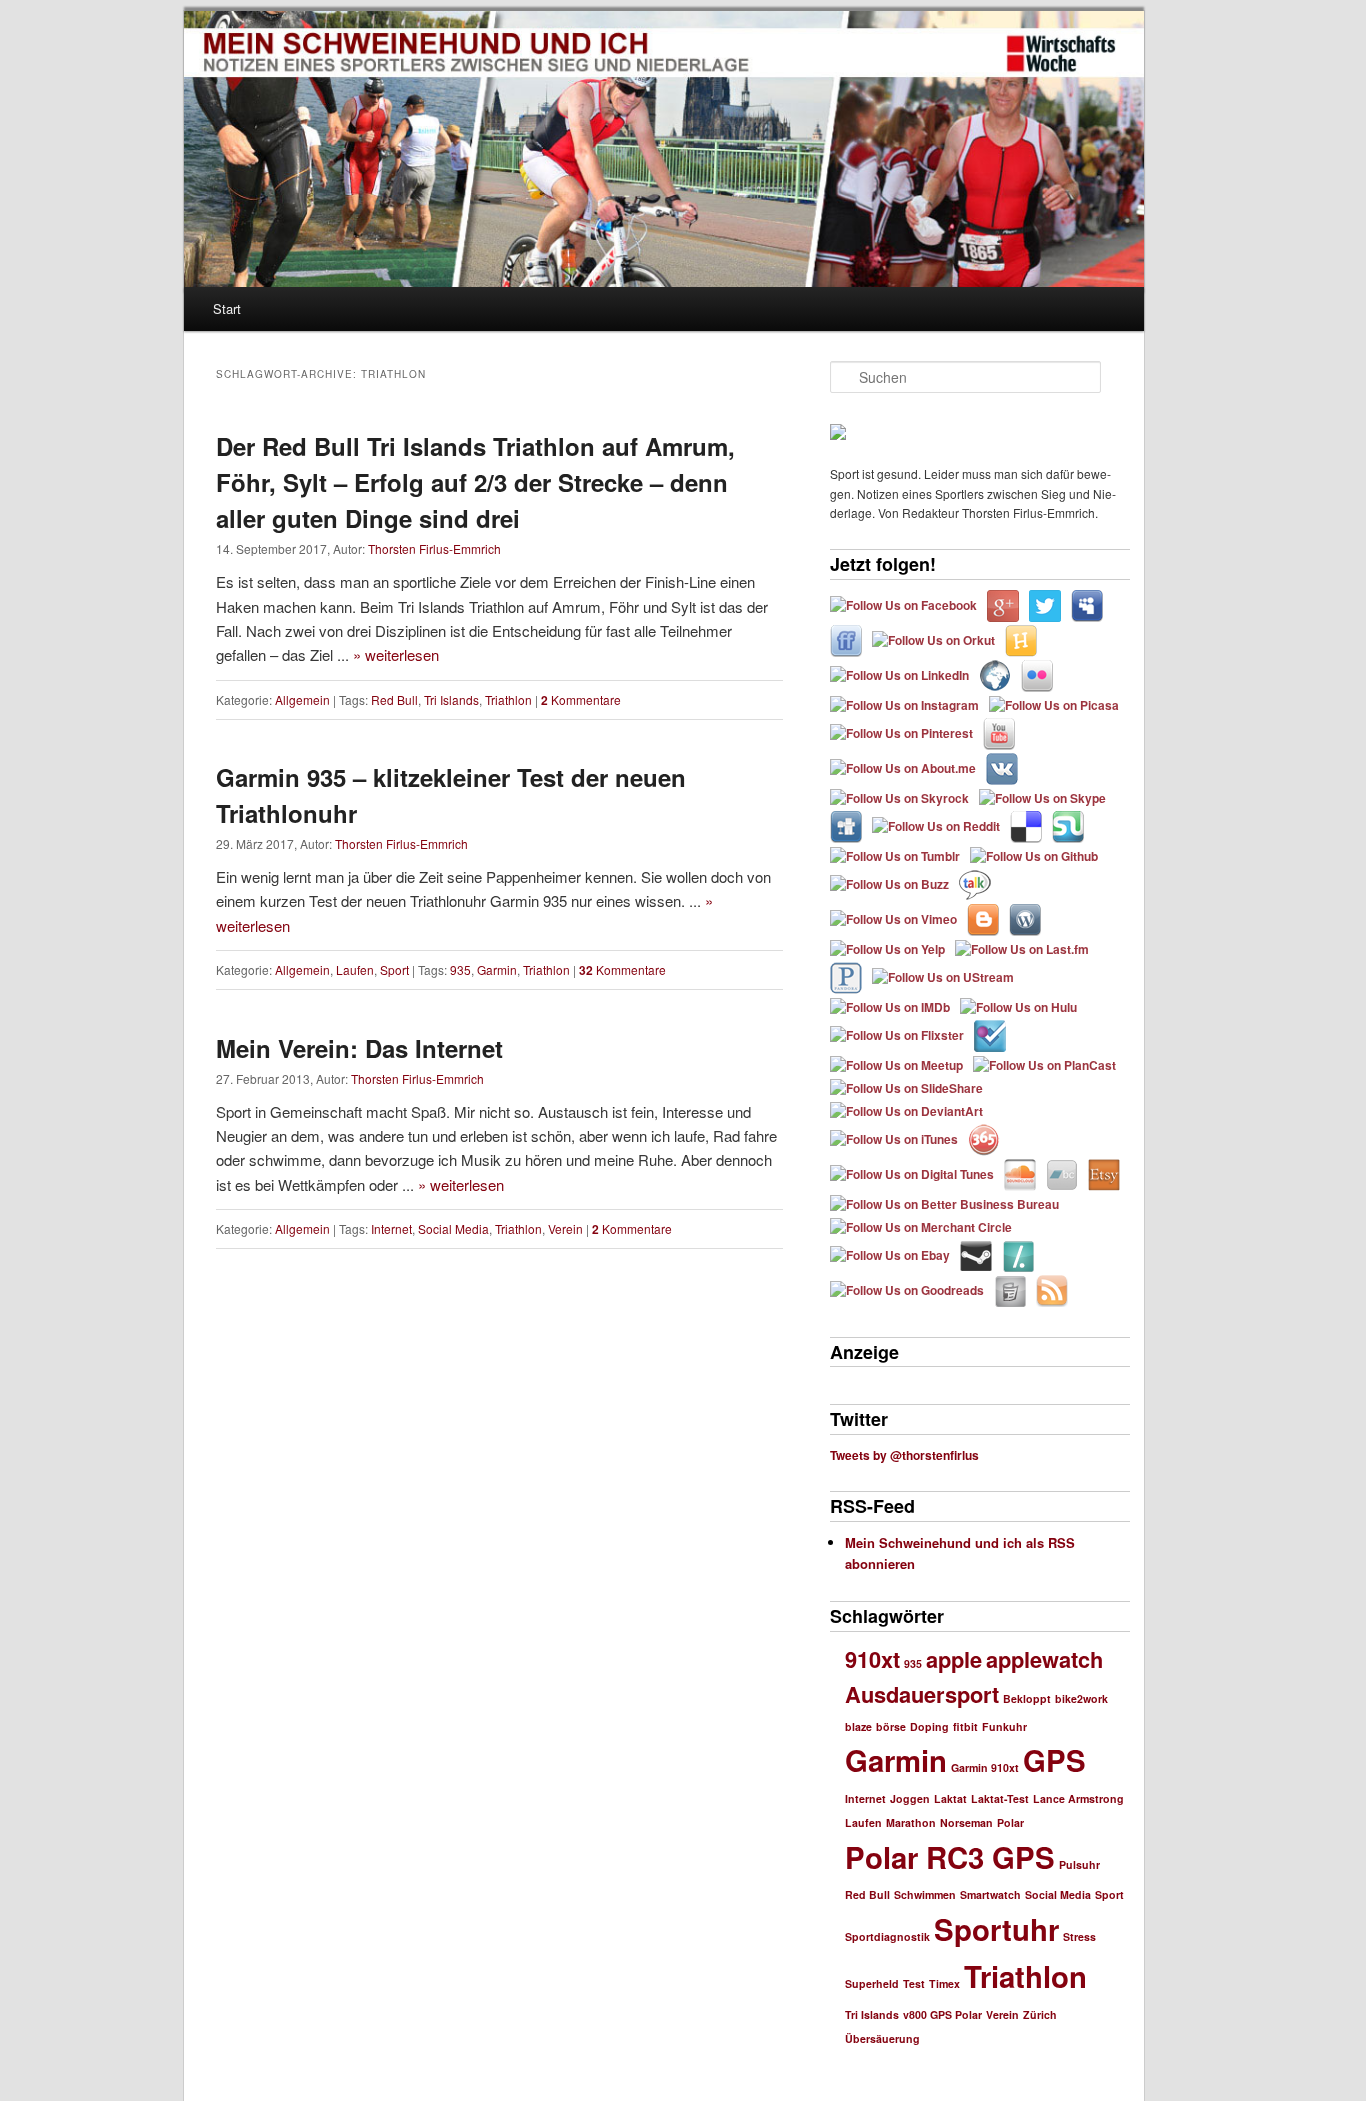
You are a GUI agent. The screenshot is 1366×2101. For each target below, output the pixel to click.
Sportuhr (996, 1929)
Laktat (950, 1798)
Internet (391, 1228)
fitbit (965, 1726)
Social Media (453, 1228)
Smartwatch (990, 1894)
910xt (872, 1659)
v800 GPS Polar (942, 2014)
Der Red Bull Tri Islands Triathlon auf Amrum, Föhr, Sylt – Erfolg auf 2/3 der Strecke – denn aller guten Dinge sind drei (475, 482)
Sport (394, 969)
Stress (1079, 1936)
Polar (1010, 1822)
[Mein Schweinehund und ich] (1061, 54)
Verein (565, 1228)
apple (954, 1659)
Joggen (910, 1798)
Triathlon (508, 699)
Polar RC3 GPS (950, 1857)
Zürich (1040, 2014)
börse (891, 1726)
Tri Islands (451, 699)
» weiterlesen (396, 654)
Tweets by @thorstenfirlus (904, 1455)
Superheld (872, 1983)
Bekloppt (1027, 1698)
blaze (858, 1726)
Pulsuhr (1079, 1864)
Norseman (966, 1822)
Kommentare (581, 699)
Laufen (355, 969)
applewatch (1044, 1659)
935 (460, 969)
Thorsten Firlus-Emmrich (434, 548)
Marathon (911, 1822)
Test (914, 1983)
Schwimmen (925, 1894)
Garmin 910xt (985, 1767)
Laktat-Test (1000, 1798)
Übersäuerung (882, 2038)
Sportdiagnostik (887, 1936)
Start (227, 308)
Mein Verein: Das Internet (359, 1048)
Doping (929, 1726)
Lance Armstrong (1078, 1798)
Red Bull (394, 699)
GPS (1054, 1760)
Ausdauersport (922, 1694)
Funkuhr (1004, 1726)
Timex (944, 1983)
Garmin (497, 969)
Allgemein (302, 699)
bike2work (1081, 1698)
